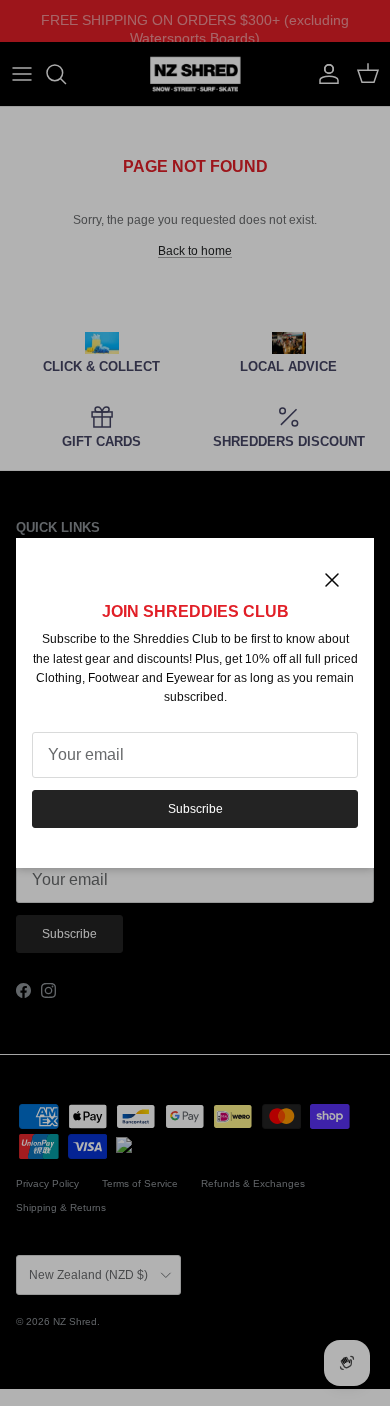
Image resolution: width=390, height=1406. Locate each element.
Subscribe (195, 809)
